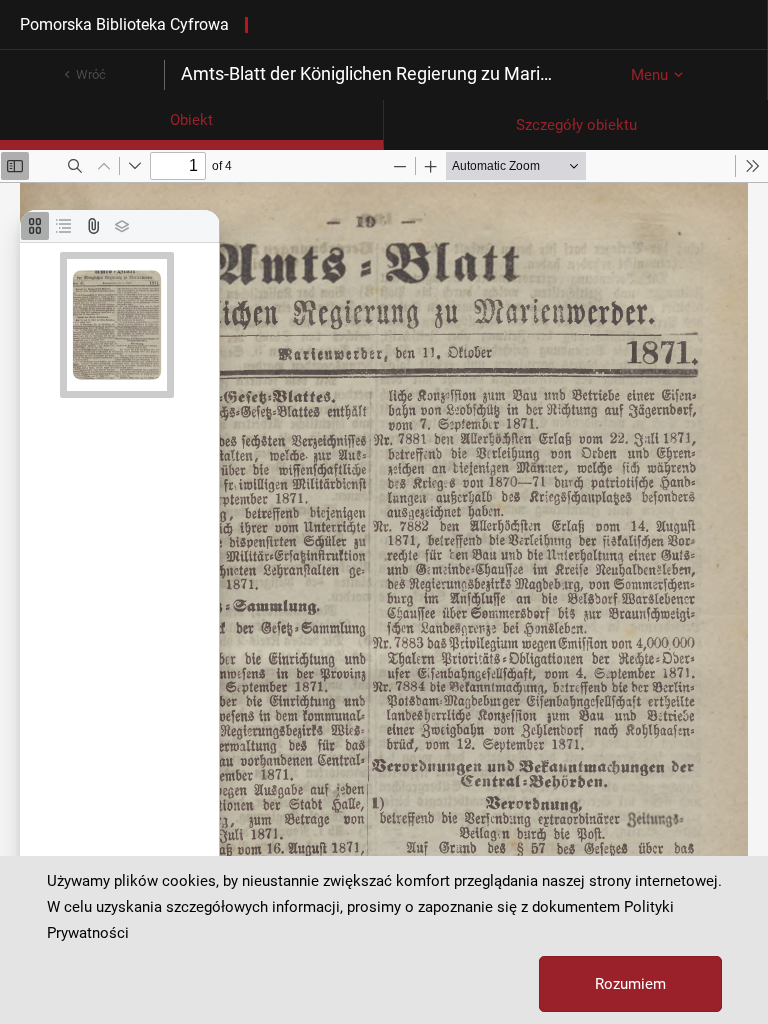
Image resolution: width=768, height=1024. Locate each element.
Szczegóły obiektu (576, 125)
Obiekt (191, 120)
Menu (649, 75)
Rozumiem (630, 984)
